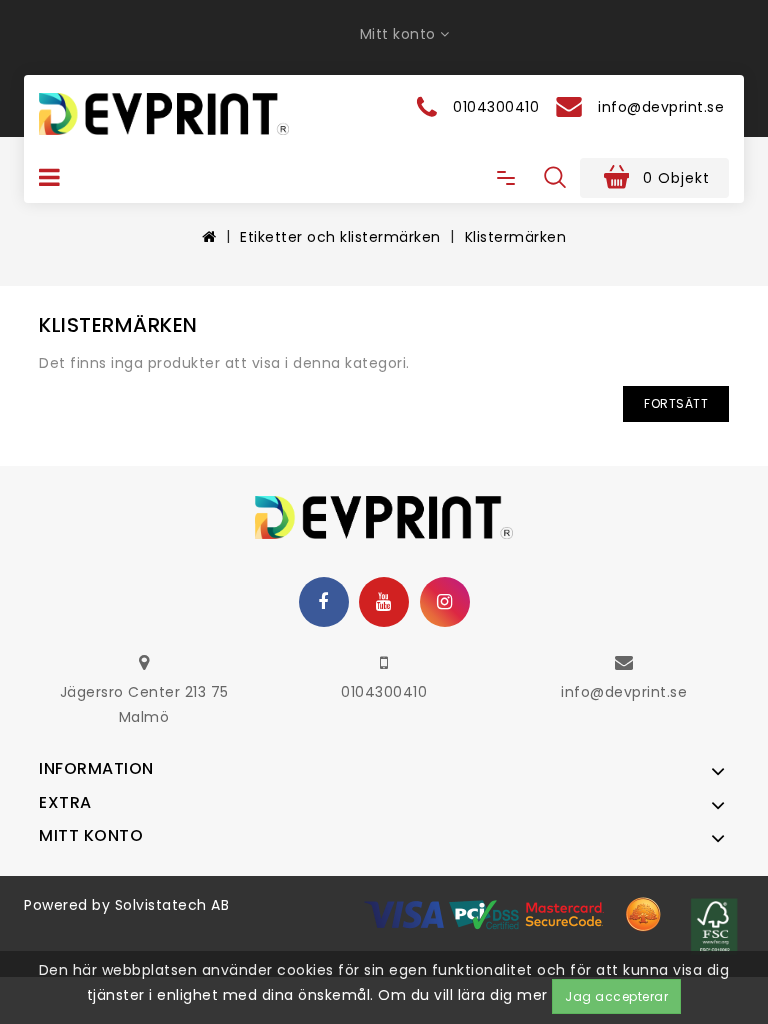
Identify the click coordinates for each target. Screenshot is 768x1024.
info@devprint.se (624, 692)
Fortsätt (676, 403)
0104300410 (384, 692)
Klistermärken (516, 237)
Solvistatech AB (172, 905)
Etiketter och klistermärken (340, 237)
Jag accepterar (616, 996)
